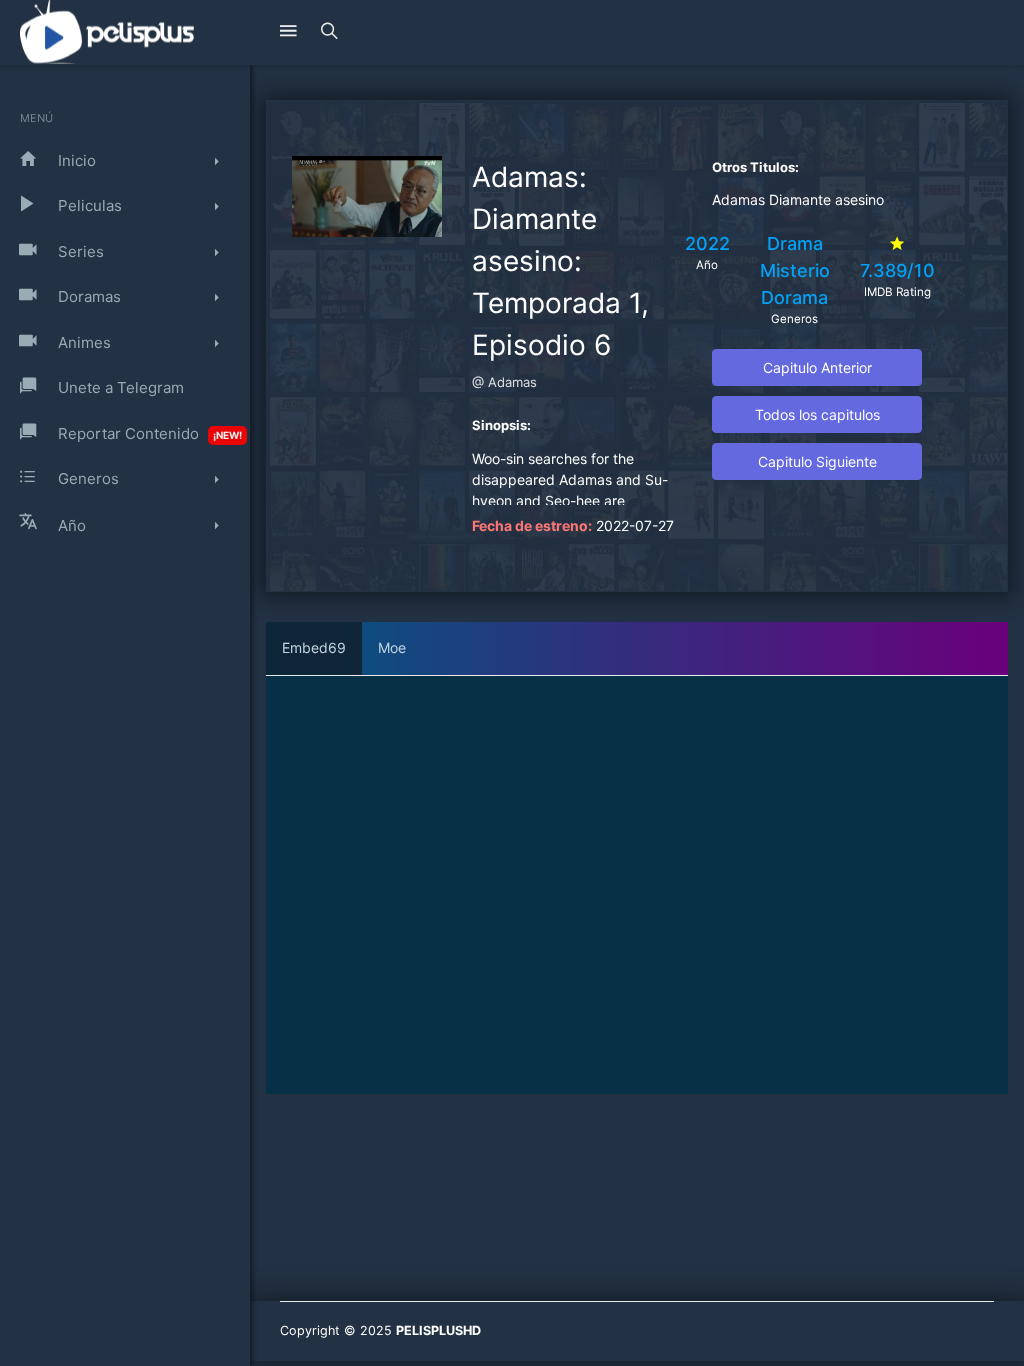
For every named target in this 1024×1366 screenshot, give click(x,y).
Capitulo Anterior (817, 367)
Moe (392, 647)
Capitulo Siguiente (817, 461)
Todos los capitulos (817, 414)
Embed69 (314, 647)
